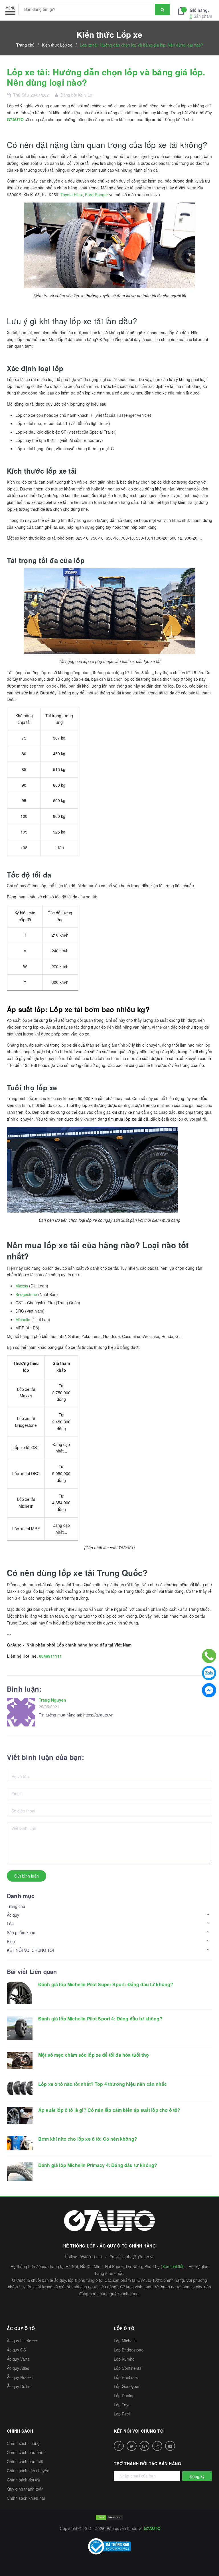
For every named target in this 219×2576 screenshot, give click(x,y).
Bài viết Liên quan (32, 1971)
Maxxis (22, 1286)
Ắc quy (13, 1915)
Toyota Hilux (72, 195)
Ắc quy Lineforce (22, 2341)
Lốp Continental (128, 2368)
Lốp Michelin (125, 2341)
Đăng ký (197, 2476)
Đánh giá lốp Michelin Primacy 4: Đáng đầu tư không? (98, 2165)
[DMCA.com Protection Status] (109, 2517)
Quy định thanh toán (25, 2489)
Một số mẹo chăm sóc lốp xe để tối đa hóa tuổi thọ (94, 2055)
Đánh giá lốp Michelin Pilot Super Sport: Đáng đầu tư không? (106, 1984)
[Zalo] (209, 1673)
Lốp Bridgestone (129, 2350)
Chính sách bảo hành (26, 2452)
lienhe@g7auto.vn (138, 2257)
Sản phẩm (201, 13)
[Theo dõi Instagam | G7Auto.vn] (157, 2446)
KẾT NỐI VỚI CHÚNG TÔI (30, 1950)
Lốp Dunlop (124, 2395)
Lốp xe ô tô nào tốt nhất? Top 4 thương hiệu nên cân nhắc (103, 2084)
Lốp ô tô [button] (124, 2328)
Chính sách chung (23, 2443)
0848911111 (50, 1656)
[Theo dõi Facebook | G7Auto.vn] (119, 2446)
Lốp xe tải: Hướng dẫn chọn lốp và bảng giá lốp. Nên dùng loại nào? (106, 77)
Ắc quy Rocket (20, 2377)
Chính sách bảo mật (25, 2461)
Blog (11, 1941)
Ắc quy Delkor (19, 2386)
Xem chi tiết (173, 2266)
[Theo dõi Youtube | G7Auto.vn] (170, 2446)
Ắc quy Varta (18, 2359)
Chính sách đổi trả (23, 2480)
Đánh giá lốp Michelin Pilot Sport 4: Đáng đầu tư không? (100, 2019)
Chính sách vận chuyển (28, 2471)
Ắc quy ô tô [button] (21, 2328)
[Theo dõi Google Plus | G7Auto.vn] (144, 2446)
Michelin (23, 1319)
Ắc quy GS (16, 2350)
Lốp (10, 1924)
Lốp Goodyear (127, 2386)
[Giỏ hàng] (182, 10)
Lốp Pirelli (123, 2414)
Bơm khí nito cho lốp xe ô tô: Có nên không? (88, 2139)
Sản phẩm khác (21, 1932)
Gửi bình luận (27, 1876)
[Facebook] (209, 1690)
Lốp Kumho (124, 2359)
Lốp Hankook (126, 2377)
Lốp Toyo (122, 2405)
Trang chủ (16, 1906)
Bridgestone (26, 1294)
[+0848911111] (209, 1656)
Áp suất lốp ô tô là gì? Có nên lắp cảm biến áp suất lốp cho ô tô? (109, 2110)
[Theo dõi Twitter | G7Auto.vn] (132, 2446)
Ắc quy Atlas (18, 2368)
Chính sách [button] (20, 2431)
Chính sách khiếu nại (26, 2498)
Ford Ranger (97, 195)
